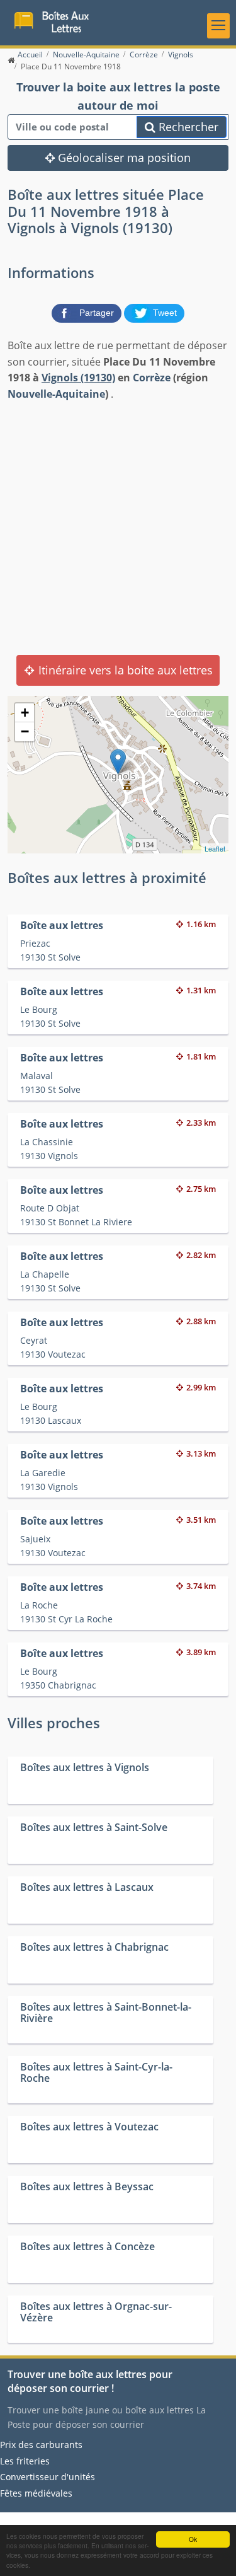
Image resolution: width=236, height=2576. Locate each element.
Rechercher (187, 127)
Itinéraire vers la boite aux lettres (124, 670)
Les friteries (25, 2461)
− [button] (25, 731)
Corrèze (152, 378)
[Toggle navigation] (218, 26)
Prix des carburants (41, 2445)
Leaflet (215, 848)
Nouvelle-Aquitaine (56, 394)
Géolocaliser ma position (123, 158)
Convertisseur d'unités (48, 2477)
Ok (193, 2539)
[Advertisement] (118, 527)
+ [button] (25, 713)
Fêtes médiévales (36, 2493)
